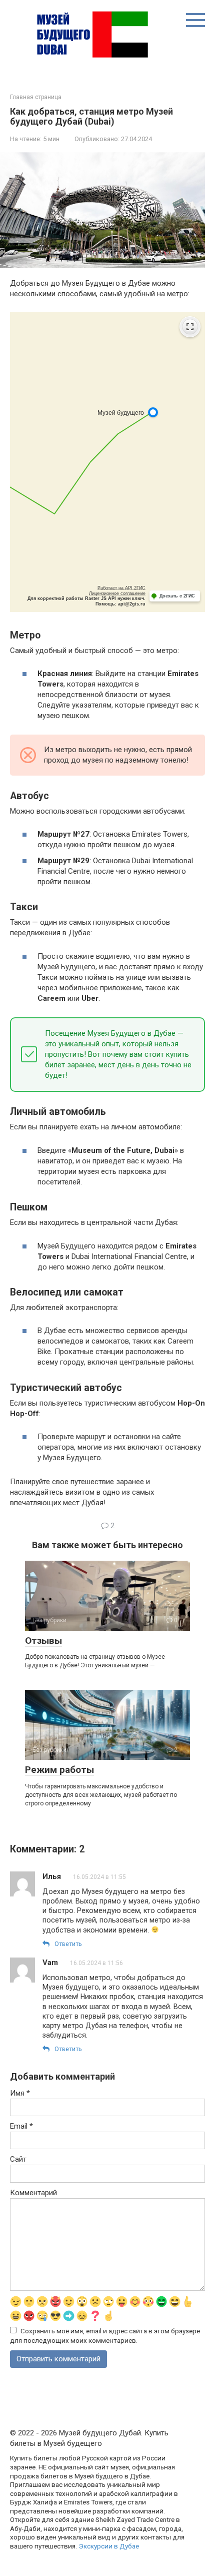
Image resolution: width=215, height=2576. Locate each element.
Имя (20, 2093)
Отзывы (43, 1641)
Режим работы (59, 1770)
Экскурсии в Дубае (109, 2546)
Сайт (18, 2159)
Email (21, 2126)
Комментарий (33, 2193)
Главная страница (36, 97)
